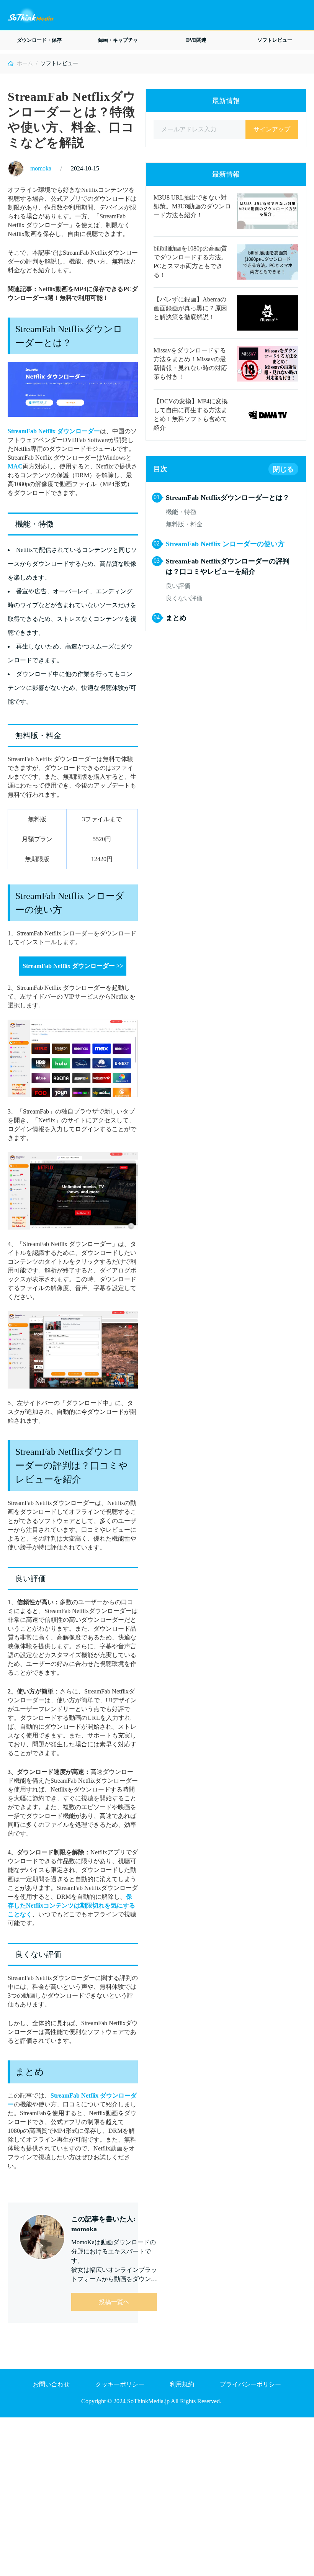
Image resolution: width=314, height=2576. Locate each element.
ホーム (25, 63)
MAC (15, 466)
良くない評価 (184, 598)
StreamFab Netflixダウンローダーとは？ (228, 498)
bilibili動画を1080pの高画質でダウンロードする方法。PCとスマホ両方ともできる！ (190, 262)
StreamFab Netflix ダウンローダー (54, 431)
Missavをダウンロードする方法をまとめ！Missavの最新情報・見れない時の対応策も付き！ (190, 364)
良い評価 (178, 586)
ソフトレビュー (275, 40)
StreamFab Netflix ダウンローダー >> (73, 966)
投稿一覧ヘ (114, 2302)
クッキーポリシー (120, 2384)
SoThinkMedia (31, 16)
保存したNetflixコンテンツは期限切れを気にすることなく (71, 1905)
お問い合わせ (51, 2384)
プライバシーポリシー (250, 2384)
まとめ (176, 618)
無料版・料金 (184, 524)
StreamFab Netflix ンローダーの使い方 (225, 544)
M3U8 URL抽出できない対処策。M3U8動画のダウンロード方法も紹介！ (192, 206)
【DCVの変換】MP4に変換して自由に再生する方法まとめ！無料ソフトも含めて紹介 (191, 414)
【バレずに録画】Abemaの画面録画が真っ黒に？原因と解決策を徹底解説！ (190, 308)
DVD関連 (196, 40)
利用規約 (182, 2384)
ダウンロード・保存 (39, 40)
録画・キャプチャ (118, 40)
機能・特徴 (181, 512)
